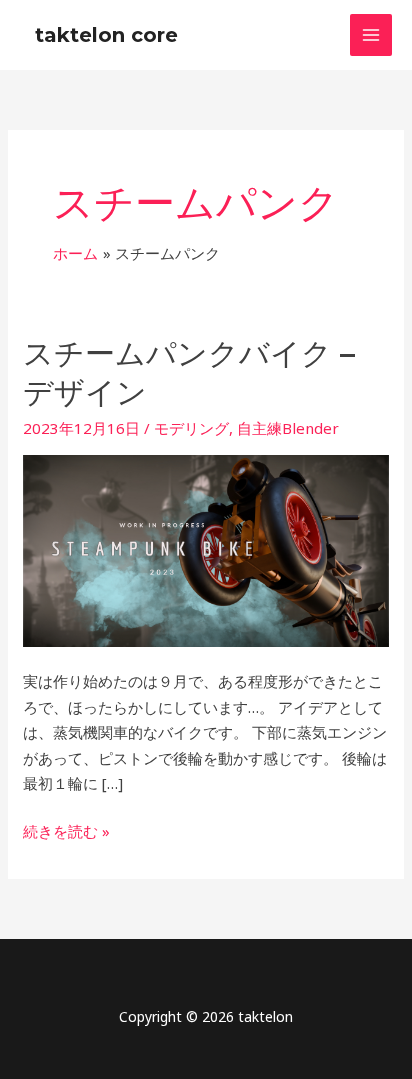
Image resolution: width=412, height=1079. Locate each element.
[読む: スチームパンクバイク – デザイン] (206, 549)
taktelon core (106, 35)
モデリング (191, 428)
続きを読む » (66, 830)
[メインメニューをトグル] (371, 35)
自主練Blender (288, 428)
